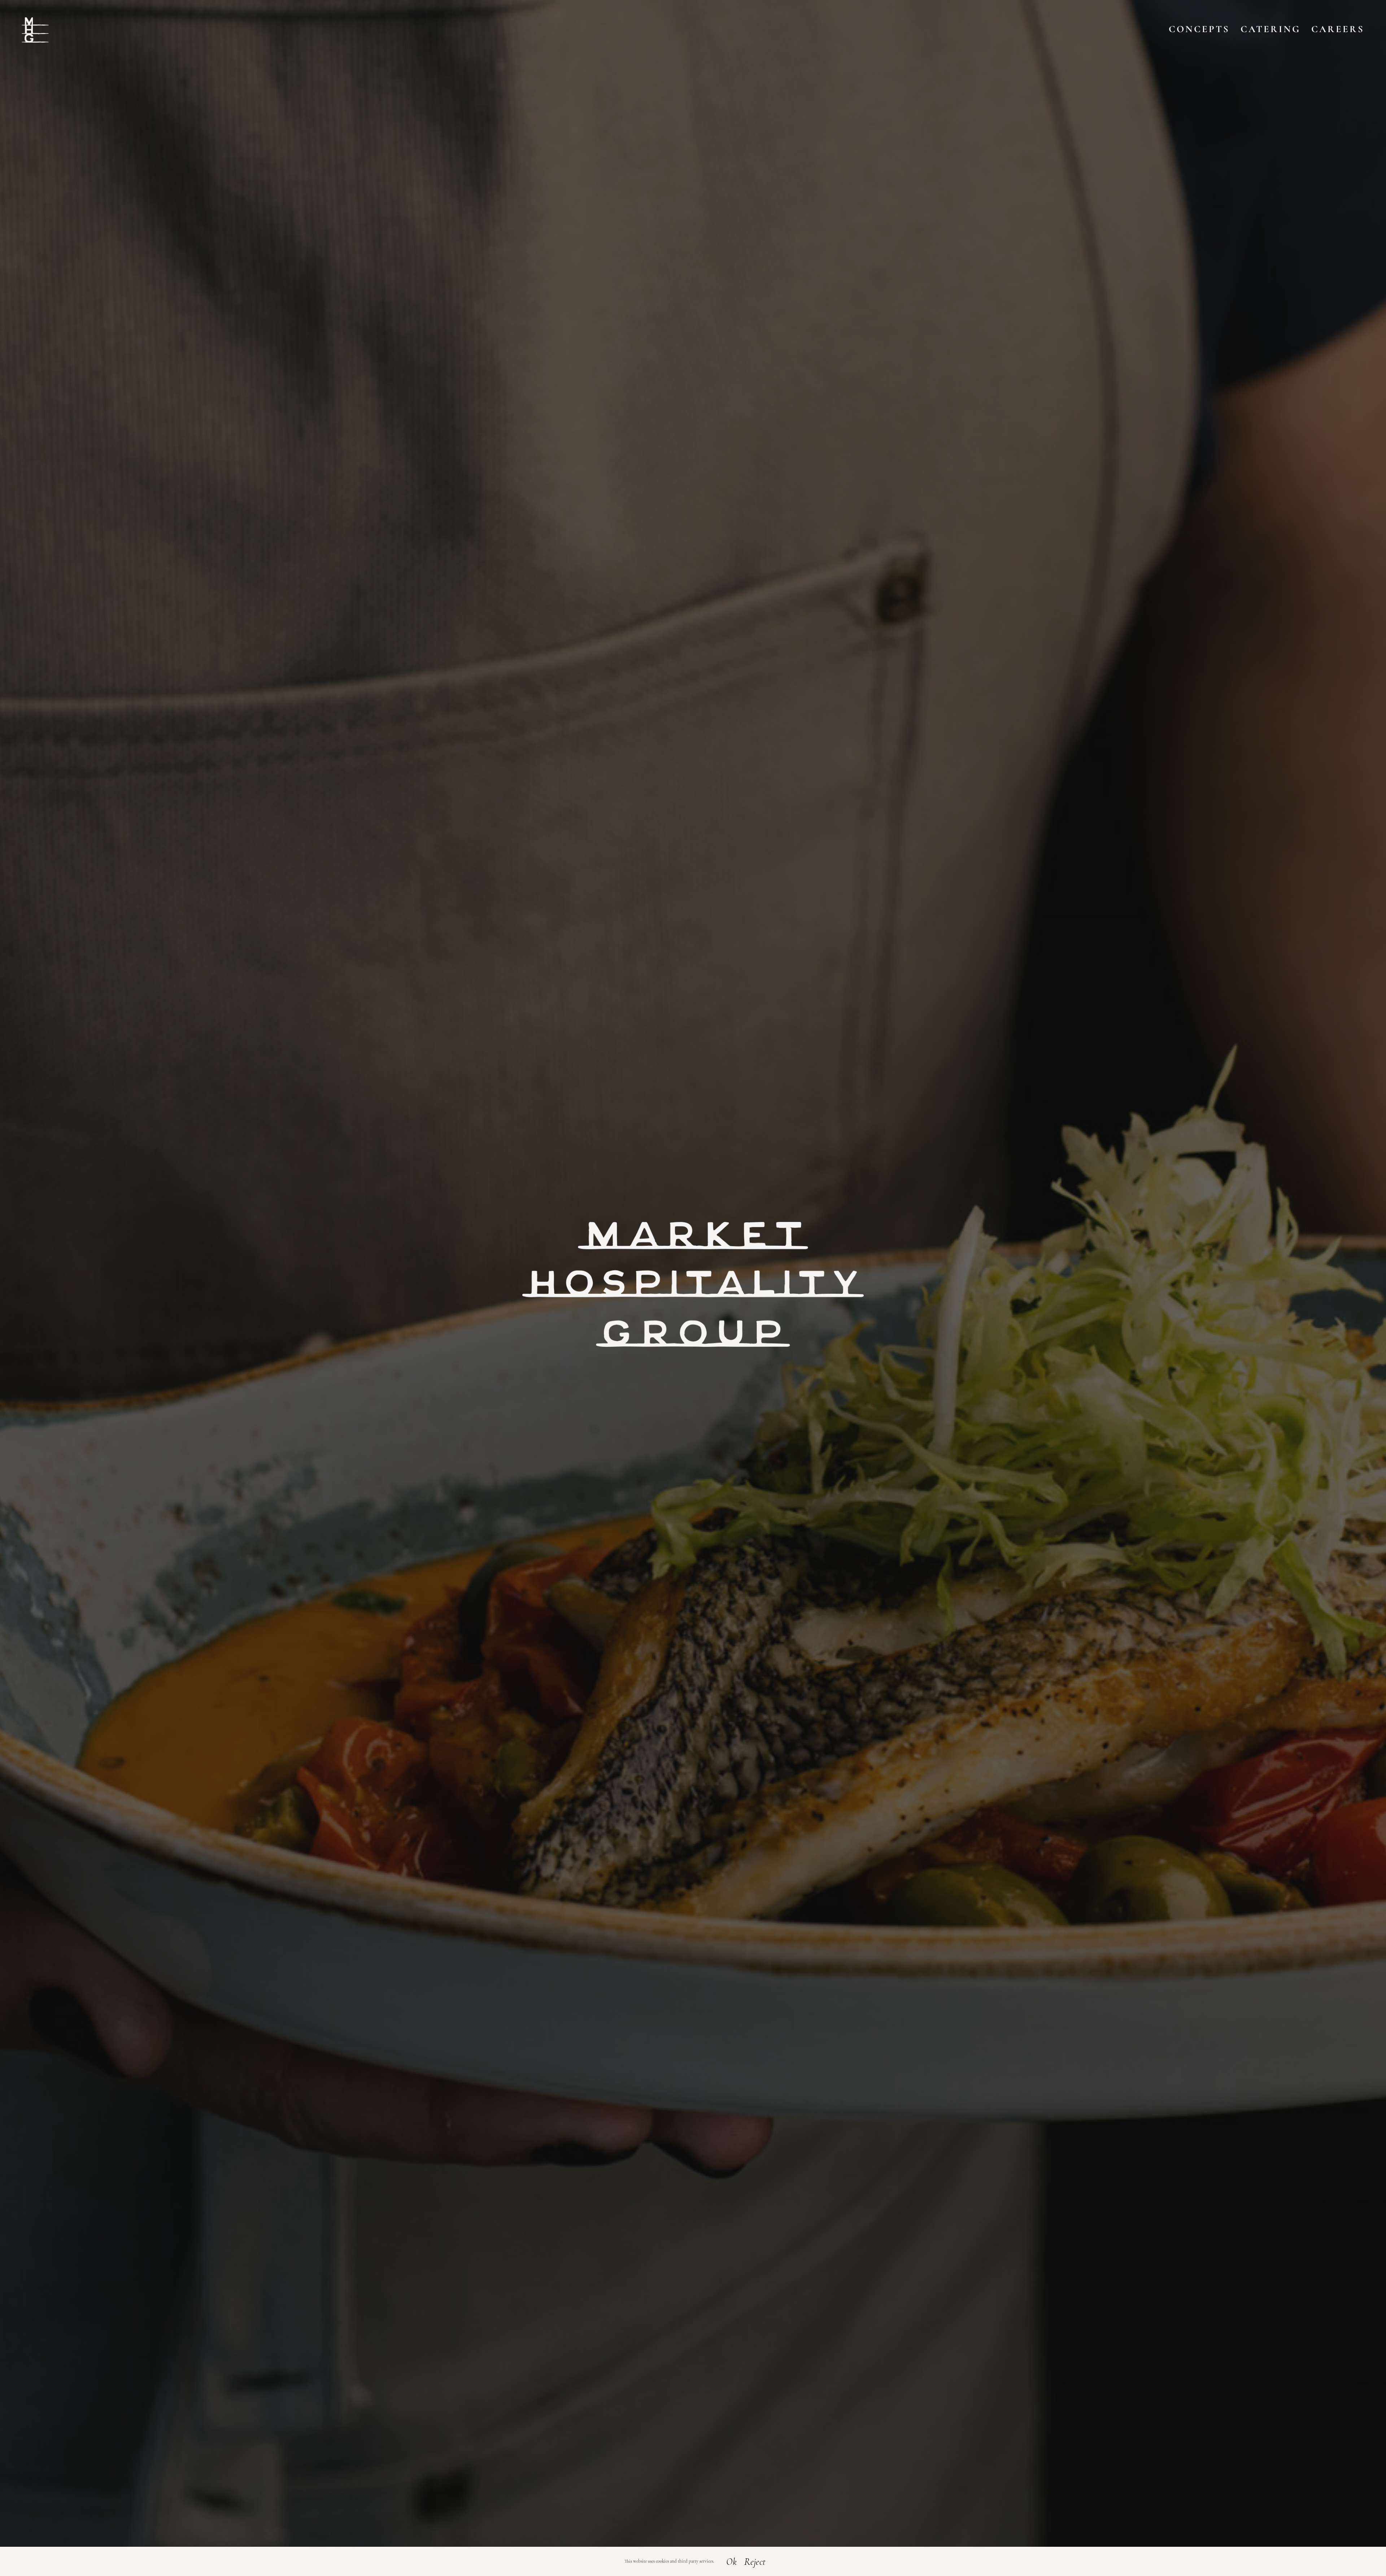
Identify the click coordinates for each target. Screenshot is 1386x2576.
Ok (731, 2562)
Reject (755, 2562)
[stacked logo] (35, 21)
